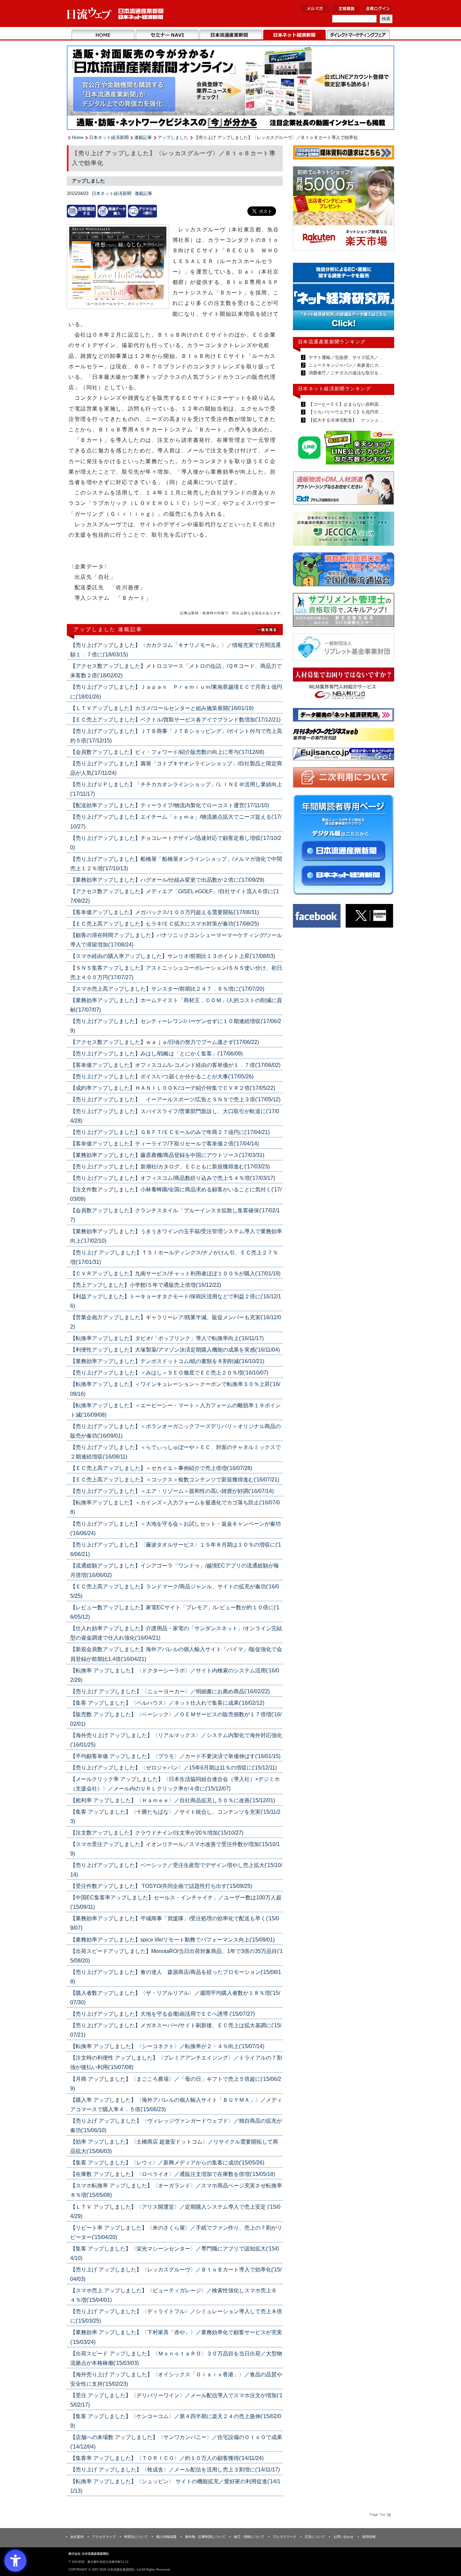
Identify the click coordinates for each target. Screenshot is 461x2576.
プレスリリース (284, 2537)
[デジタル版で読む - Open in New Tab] (142, 211)
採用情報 (369, 2537)
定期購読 (347, 9)
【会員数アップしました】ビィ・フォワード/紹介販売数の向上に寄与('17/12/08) (167, 752)
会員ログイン (378, 9)
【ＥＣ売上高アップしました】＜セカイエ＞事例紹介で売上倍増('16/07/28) (161, 1468)
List (268, 629)
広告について (315, 2537)
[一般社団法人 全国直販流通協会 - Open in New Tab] (344, 571)
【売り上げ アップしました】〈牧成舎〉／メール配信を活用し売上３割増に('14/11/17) (175, 2470)
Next (384, 300)
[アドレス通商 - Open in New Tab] (344, 489)
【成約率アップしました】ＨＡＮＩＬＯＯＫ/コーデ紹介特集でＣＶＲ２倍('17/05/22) (173, 1088)
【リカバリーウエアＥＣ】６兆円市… (345, 412)
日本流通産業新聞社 (116, 14)
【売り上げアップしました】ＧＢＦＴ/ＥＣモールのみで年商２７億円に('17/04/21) (170, 1132)
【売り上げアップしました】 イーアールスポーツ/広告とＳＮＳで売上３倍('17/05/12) (175, 1099)
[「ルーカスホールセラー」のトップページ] (118, 264)
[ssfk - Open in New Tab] (344, 611)
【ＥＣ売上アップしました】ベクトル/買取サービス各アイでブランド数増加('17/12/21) (175, 720)
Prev (303, 300)
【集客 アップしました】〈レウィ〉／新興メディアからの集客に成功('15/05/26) (167, 2163)
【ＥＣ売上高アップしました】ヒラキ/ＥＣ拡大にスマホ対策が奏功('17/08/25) (165, 924)
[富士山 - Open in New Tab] (344, 755)
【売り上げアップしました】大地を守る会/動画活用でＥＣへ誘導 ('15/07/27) (162, 2014)
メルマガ (315, 9)
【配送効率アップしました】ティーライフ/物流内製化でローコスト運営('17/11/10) (170, 805)
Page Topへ (380, 2515)
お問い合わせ (344, 2537)
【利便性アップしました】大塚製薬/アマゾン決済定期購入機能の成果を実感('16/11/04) (175, 1350)
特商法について (136, 2537)
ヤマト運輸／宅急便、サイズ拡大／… (345, 357)
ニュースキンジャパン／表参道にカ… (345, 365)
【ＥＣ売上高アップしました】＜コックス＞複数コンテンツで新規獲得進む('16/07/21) (175, 1480)
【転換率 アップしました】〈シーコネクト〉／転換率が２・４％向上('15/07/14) (167, 2046)
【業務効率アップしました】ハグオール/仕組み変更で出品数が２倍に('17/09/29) (167, 880)
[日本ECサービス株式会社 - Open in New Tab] (344, 449)
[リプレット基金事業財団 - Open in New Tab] (344, 648)
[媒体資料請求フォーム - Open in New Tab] (344, 154)
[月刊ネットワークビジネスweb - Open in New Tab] (344, 736)
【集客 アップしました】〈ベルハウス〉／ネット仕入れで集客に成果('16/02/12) (167, 1703)
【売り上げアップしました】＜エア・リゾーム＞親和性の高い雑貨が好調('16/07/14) (172, 1491)
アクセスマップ (104, 2537)
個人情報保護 (166, 2537)
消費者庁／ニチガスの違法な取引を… (345, 373)
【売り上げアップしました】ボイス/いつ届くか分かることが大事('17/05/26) (162, 1077)
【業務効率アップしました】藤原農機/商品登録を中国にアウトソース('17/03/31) (167, 1155)
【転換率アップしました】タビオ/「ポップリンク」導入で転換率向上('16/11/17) (167, 1338)
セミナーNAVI (167, 35)
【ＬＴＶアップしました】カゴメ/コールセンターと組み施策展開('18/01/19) (162, 708)
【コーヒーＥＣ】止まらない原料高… (345, 404)
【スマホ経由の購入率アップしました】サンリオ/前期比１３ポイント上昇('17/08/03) (173, 956)
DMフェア (358, 35)
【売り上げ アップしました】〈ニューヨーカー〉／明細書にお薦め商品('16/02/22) (170, 1691)
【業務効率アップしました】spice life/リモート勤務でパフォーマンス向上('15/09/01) (172, 1940)
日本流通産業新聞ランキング (332, 342)
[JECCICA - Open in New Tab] (344, 530)
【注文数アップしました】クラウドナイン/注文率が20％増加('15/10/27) (157, 1833)
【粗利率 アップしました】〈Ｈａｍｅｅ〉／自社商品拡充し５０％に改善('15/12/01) (173, 1800)
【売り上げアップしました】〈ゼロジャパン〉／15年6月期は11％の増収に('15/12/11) (173, 1768)
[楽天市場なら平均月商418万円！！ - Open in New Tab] (344, 210)
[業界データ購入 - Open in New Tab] (112, 211)
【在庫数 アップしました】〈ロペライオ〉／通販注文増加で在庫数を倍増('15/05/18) (173, 2174)
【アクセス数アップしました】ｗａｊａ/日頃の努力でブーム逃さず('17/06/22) (165, 1042)
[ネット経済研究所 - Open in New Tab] (344, 716)
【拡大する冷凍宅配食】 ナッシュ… (345, 420)
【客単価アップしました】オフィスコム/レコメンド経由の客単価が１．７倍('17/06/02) (175, 1065)
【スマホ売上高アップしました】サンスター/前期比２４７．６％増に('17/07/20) (167, 989)
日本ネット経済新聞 (294, 35)
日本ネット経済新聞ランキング (334, 389)
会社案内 (77, 2537)
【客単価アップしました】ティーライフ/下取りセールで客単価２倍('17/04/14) (165, 1144)
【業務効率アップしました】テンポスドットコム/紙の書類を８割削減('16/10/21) (167, 1361)
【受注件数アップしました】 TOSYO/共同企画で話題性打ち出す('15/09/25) (161, 1886)
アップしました (173, 137)
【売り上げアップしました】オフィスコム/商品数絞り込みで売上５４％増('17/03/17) (173, 1178)
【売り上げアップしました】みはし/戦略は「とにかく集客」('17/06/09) (156, 1054)
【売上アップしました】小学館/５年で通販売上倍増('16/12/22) (146, 1285)
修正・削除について (249, 2537)
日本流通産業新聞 (231, 35)
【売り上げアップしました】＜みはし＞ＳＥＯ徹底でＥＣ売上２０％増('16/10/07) (169, 1373)
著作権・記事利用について (205, 2537)
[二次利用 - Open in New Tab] (344, 779)
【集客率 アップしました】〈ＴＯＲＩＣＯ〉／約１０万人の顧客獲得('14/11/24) (167, 2458)
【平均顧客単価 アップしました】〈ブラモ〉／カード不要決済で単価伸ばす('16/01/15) (175, 1756)
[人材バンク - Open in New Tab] (344, 686)
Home (103, 35)
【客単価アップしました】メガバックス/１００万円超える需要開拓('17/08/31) (165, 912)
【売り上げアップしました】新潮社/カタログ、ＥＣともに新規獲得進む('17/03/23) (170, 1167)
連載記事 (143, 137)
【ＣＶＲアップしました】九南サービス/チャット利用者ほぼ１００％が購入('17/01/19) (175, 1273)
